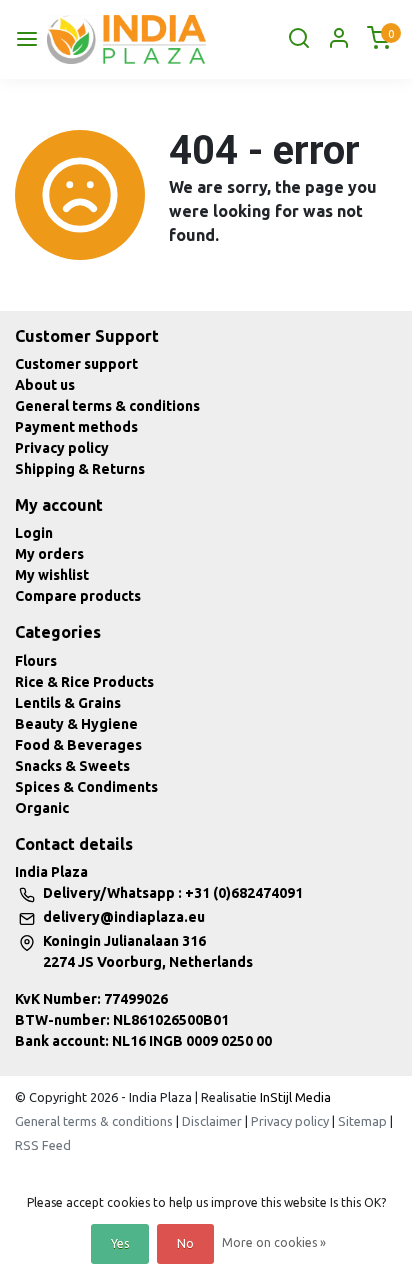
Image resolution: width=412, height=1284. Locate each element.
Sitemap (362, 1121)
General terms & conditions (107, 406)
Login (34, 533)
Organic (42, 808)
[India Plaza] (126, 39)
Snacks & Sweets (72, 766)
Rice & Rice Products (84, 682)
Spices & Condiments (86, 787)
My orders (49, 554)
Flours (36, 661)
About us (45, 385)
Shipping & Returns (80, 469)
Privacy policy (62, 448)
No (185, 1243)
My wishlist (52, 575)
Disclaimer (212, 1121)
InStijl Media (294, 1097)
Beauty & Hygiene (76, 724)
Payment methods (76, 427)
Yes (120, 1243)
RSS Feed (43, 1145)
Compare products (78, 596)
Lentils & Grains (68, 703)
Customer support (76, 364)
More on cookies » (274, 1242)
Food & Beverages (78, 745)
